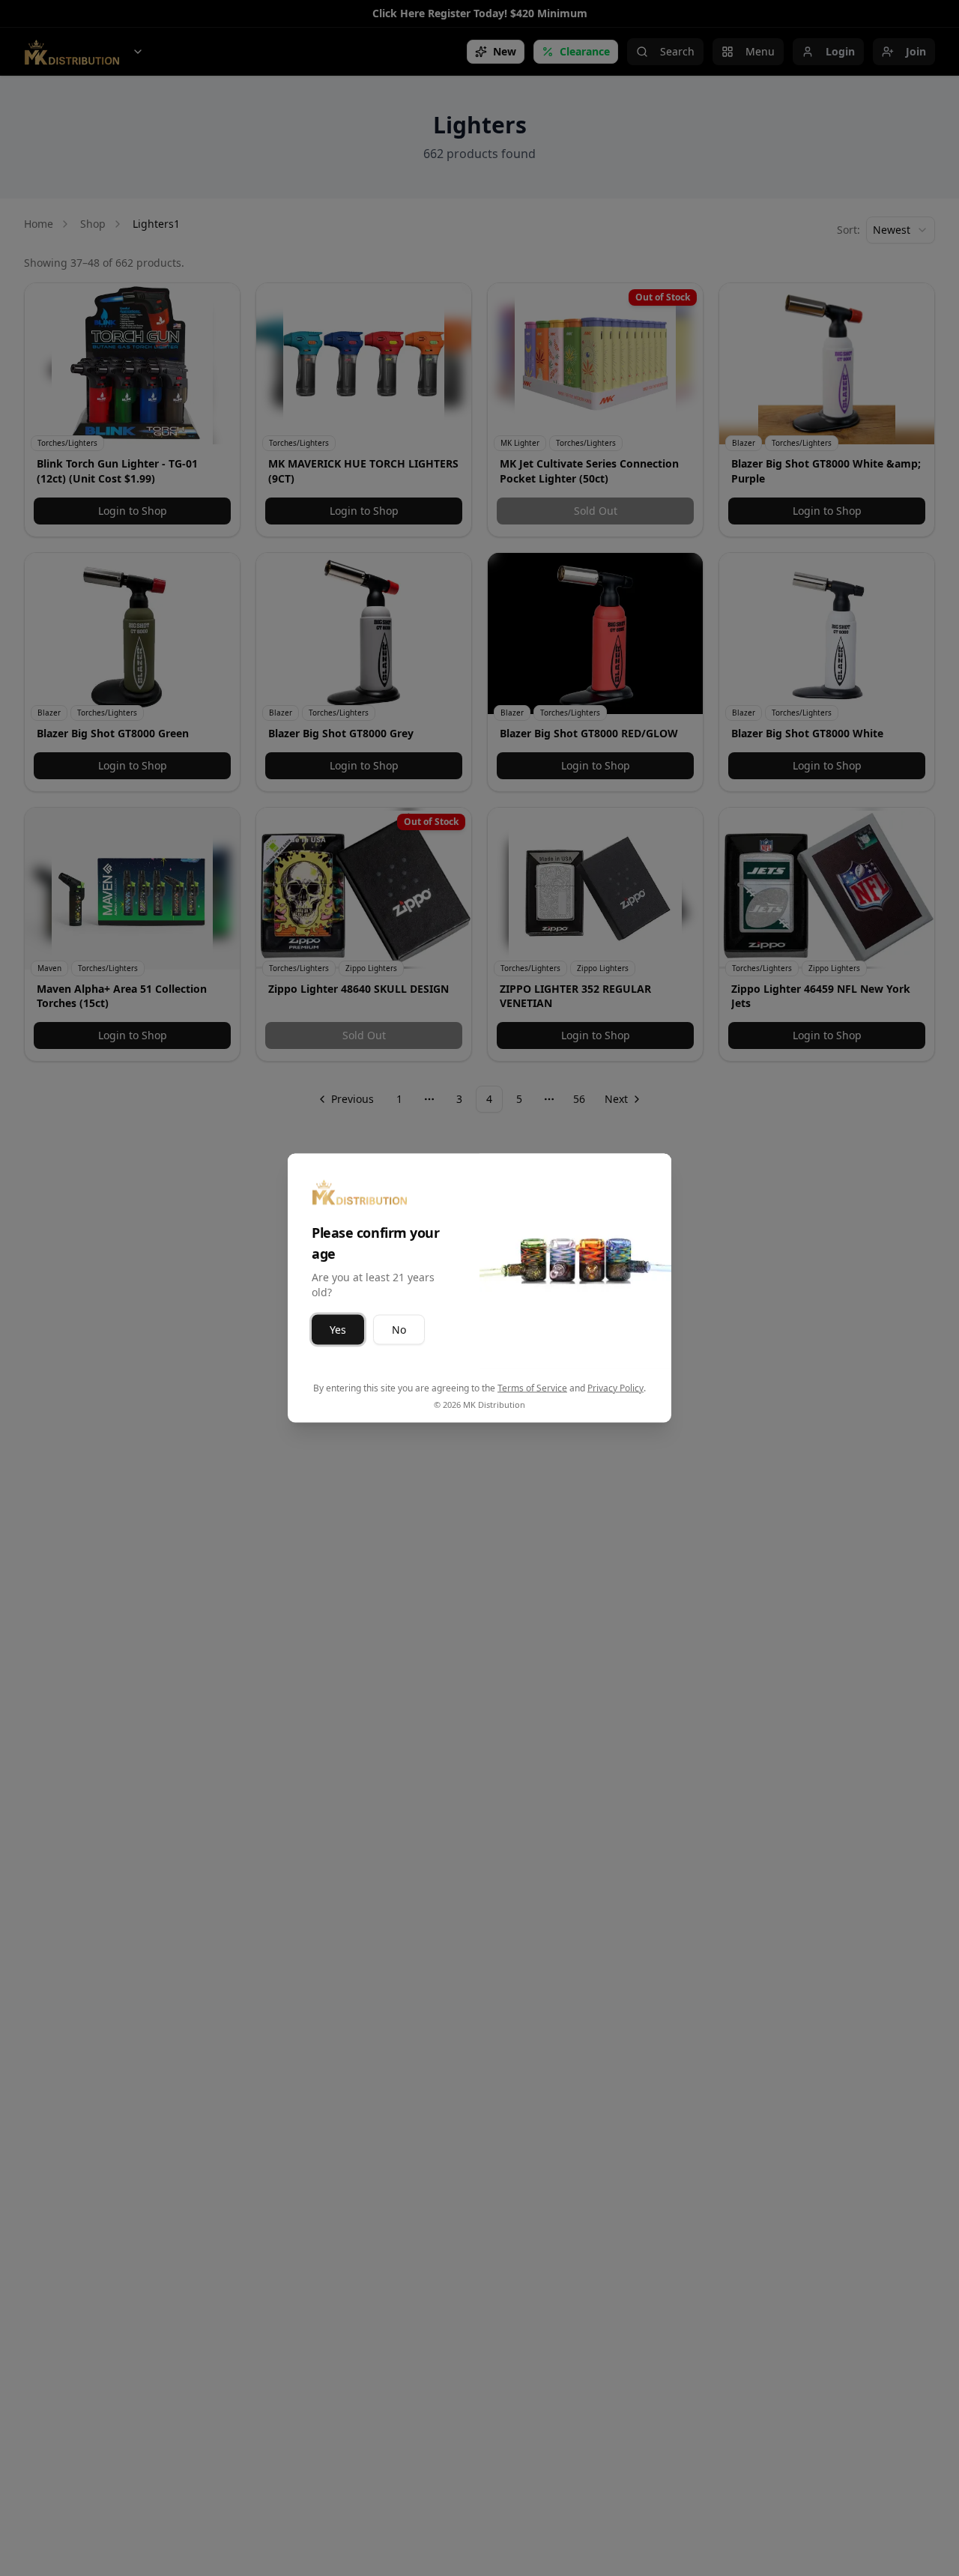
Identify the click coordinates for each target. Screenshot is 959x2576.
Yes (338, 1330)
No (399, 1330)
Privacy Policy (615, 1388)
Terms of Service (532, 1388)
